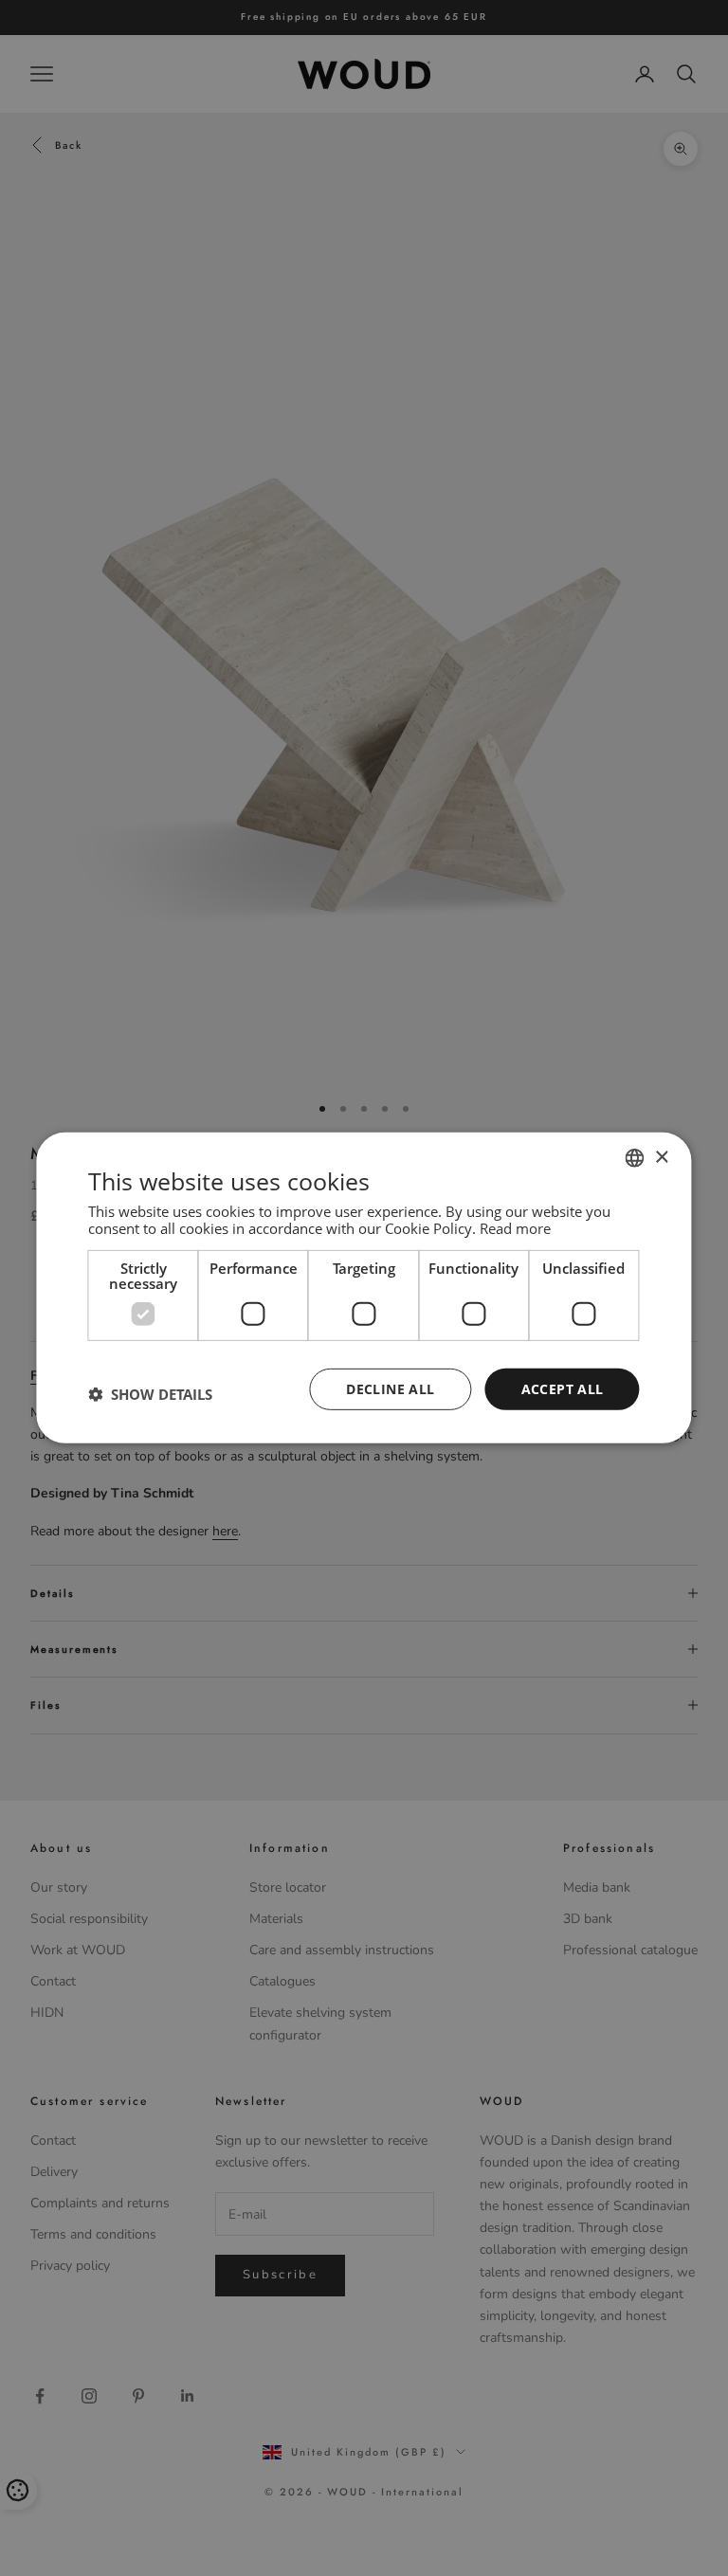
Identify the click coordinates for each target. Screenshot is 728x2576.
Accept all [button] (563, 1388)
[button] (150, 1394)
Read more (515, 1227)
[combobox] (635, 1158)
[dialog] (364, 1288)
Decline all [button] (390, 1388)
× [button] (661, 1157)
